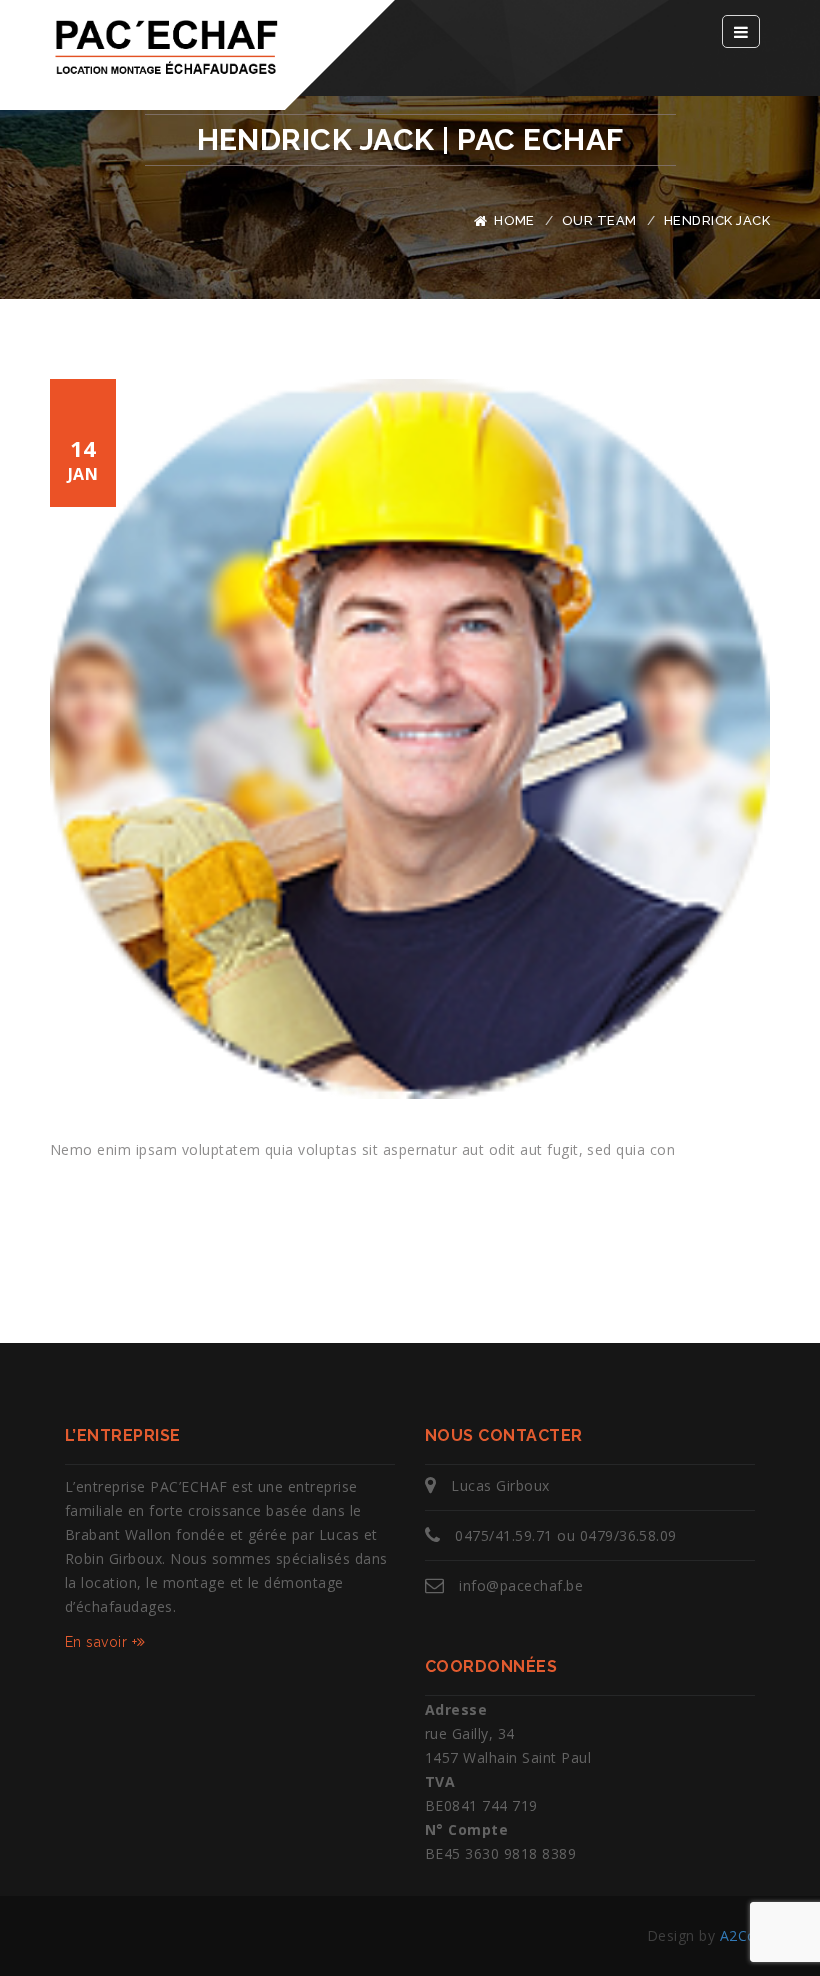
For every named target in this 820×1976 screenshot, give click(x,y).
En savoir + (101, 1642)
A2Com (745, 1935)
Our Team (599, 220)
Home (514, 220)
